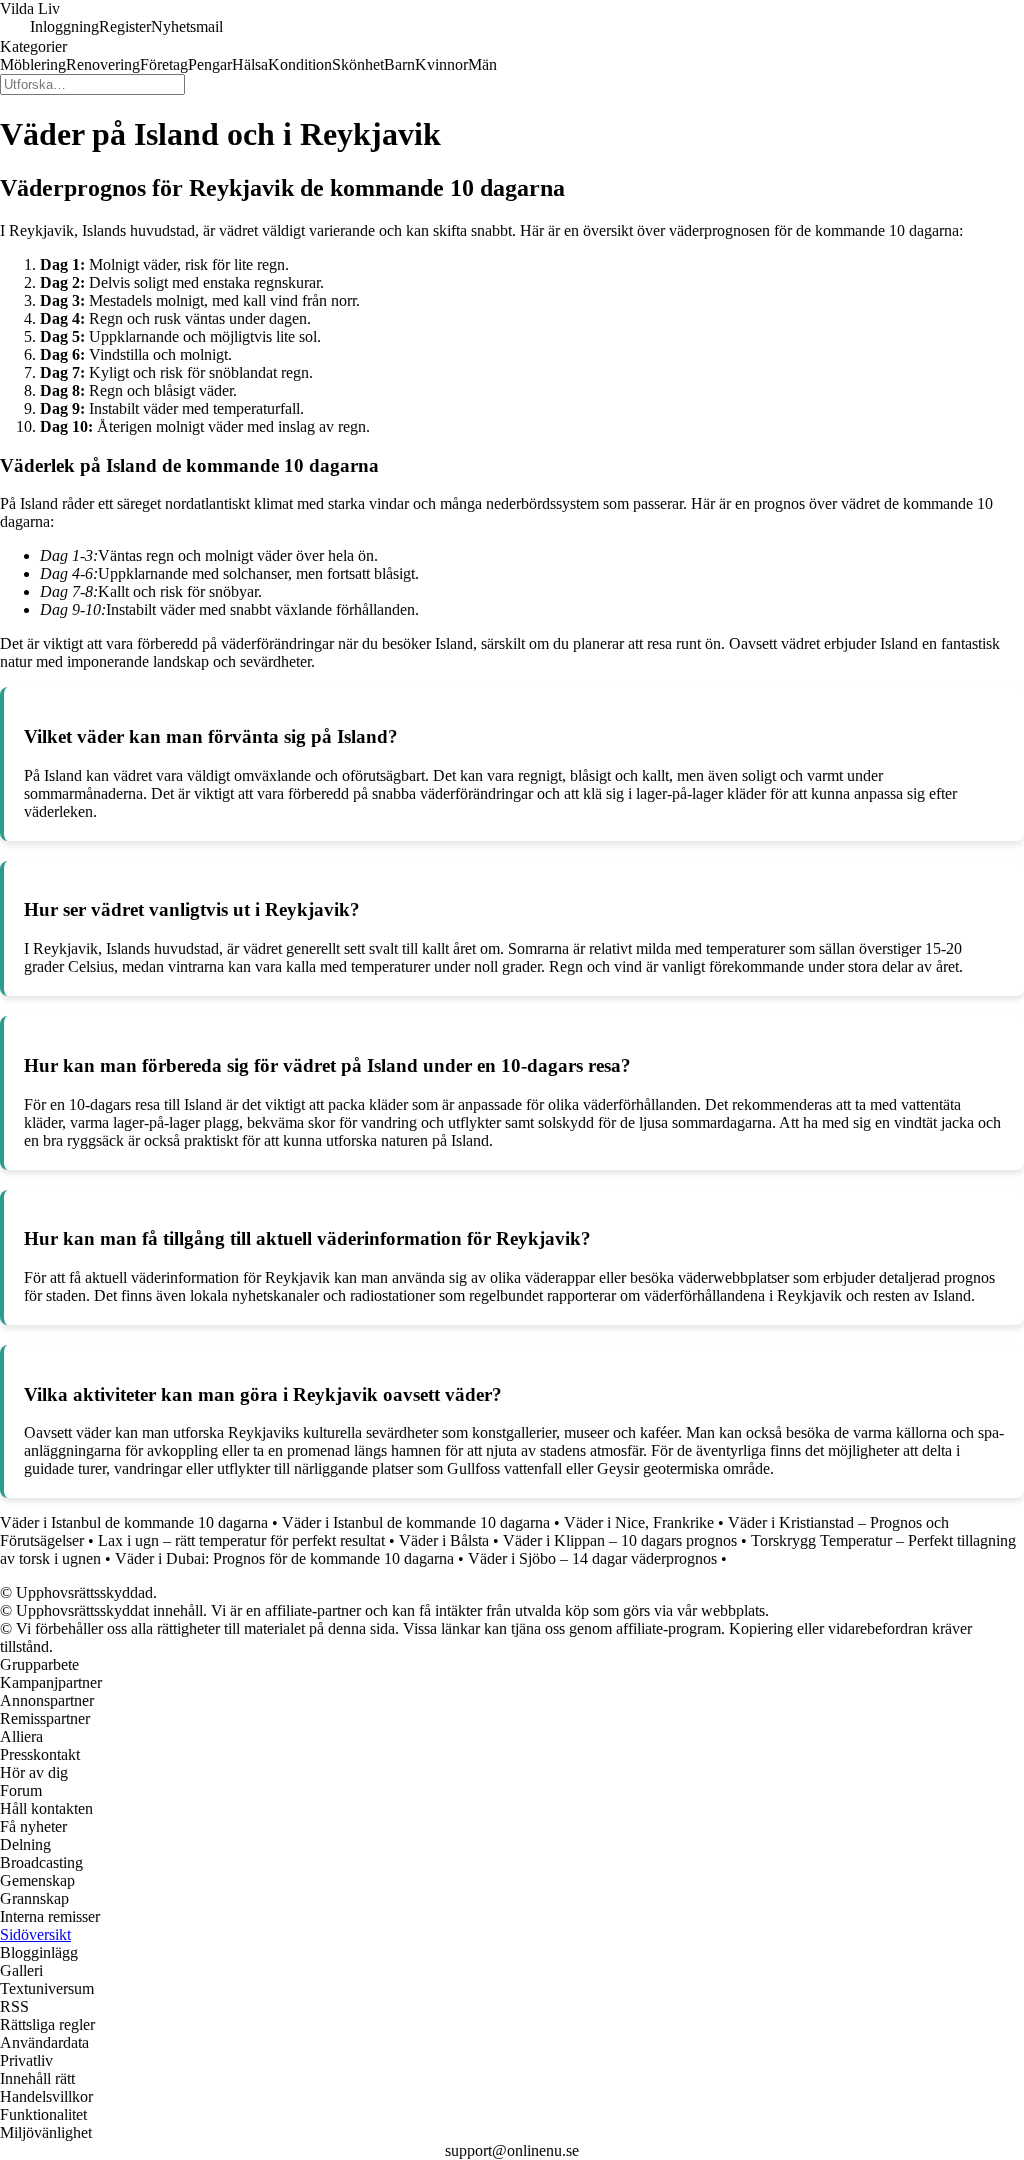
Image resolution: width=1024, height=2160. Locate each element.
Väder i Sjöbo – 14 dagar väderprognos (592, 1558)
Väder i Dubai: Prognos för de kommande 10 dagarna (284, 1558)
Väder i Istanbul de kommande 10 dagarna (134, 1522)
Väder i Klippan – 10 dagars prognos (620, 1540)
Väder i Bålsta (444, 1540)
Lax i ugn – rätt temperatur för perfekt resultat (241, 1540)
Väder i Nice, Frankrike (639, 1522)
